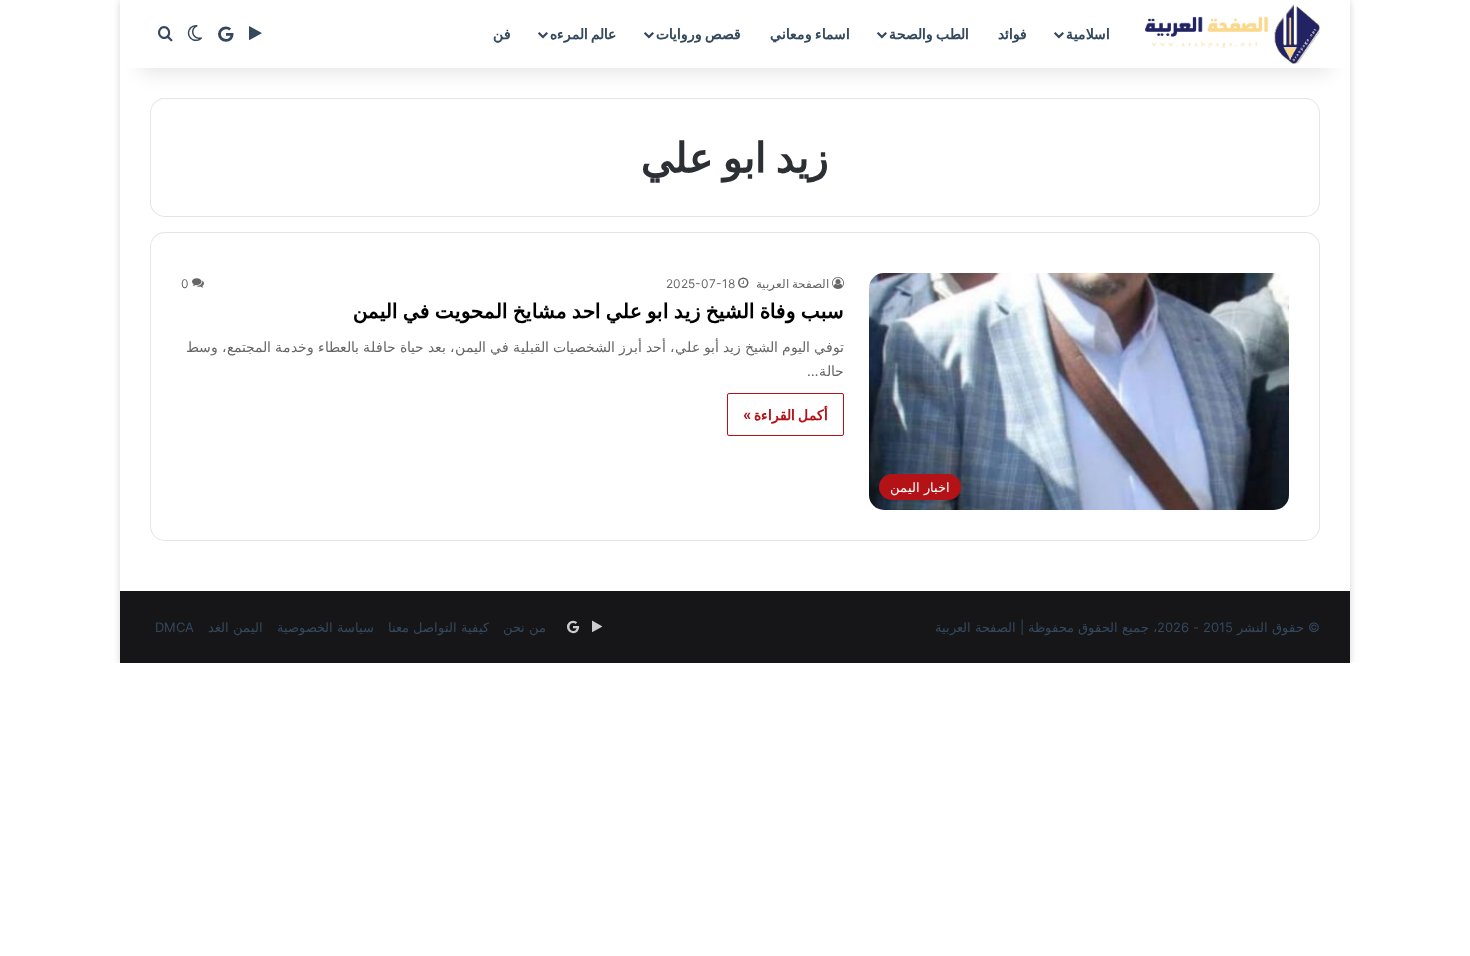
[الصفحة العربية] (1232, 34)
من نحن (524, 627)
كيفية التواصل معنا (438, 627)
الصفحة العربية (792, 283)
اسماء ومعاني (810, 33)
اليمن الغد (235, 627)
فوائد (1012, 33)
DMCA (174, 627)
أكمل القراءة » (785, 414)
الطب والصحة (929, 33)
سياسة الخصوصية (325, 627)
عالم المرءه (583, 33)
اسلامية (1088, 33)
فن (502, 33)
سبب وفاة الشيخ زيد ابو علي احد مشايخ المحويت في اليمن (598, 311)
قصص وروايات (698, 33)
